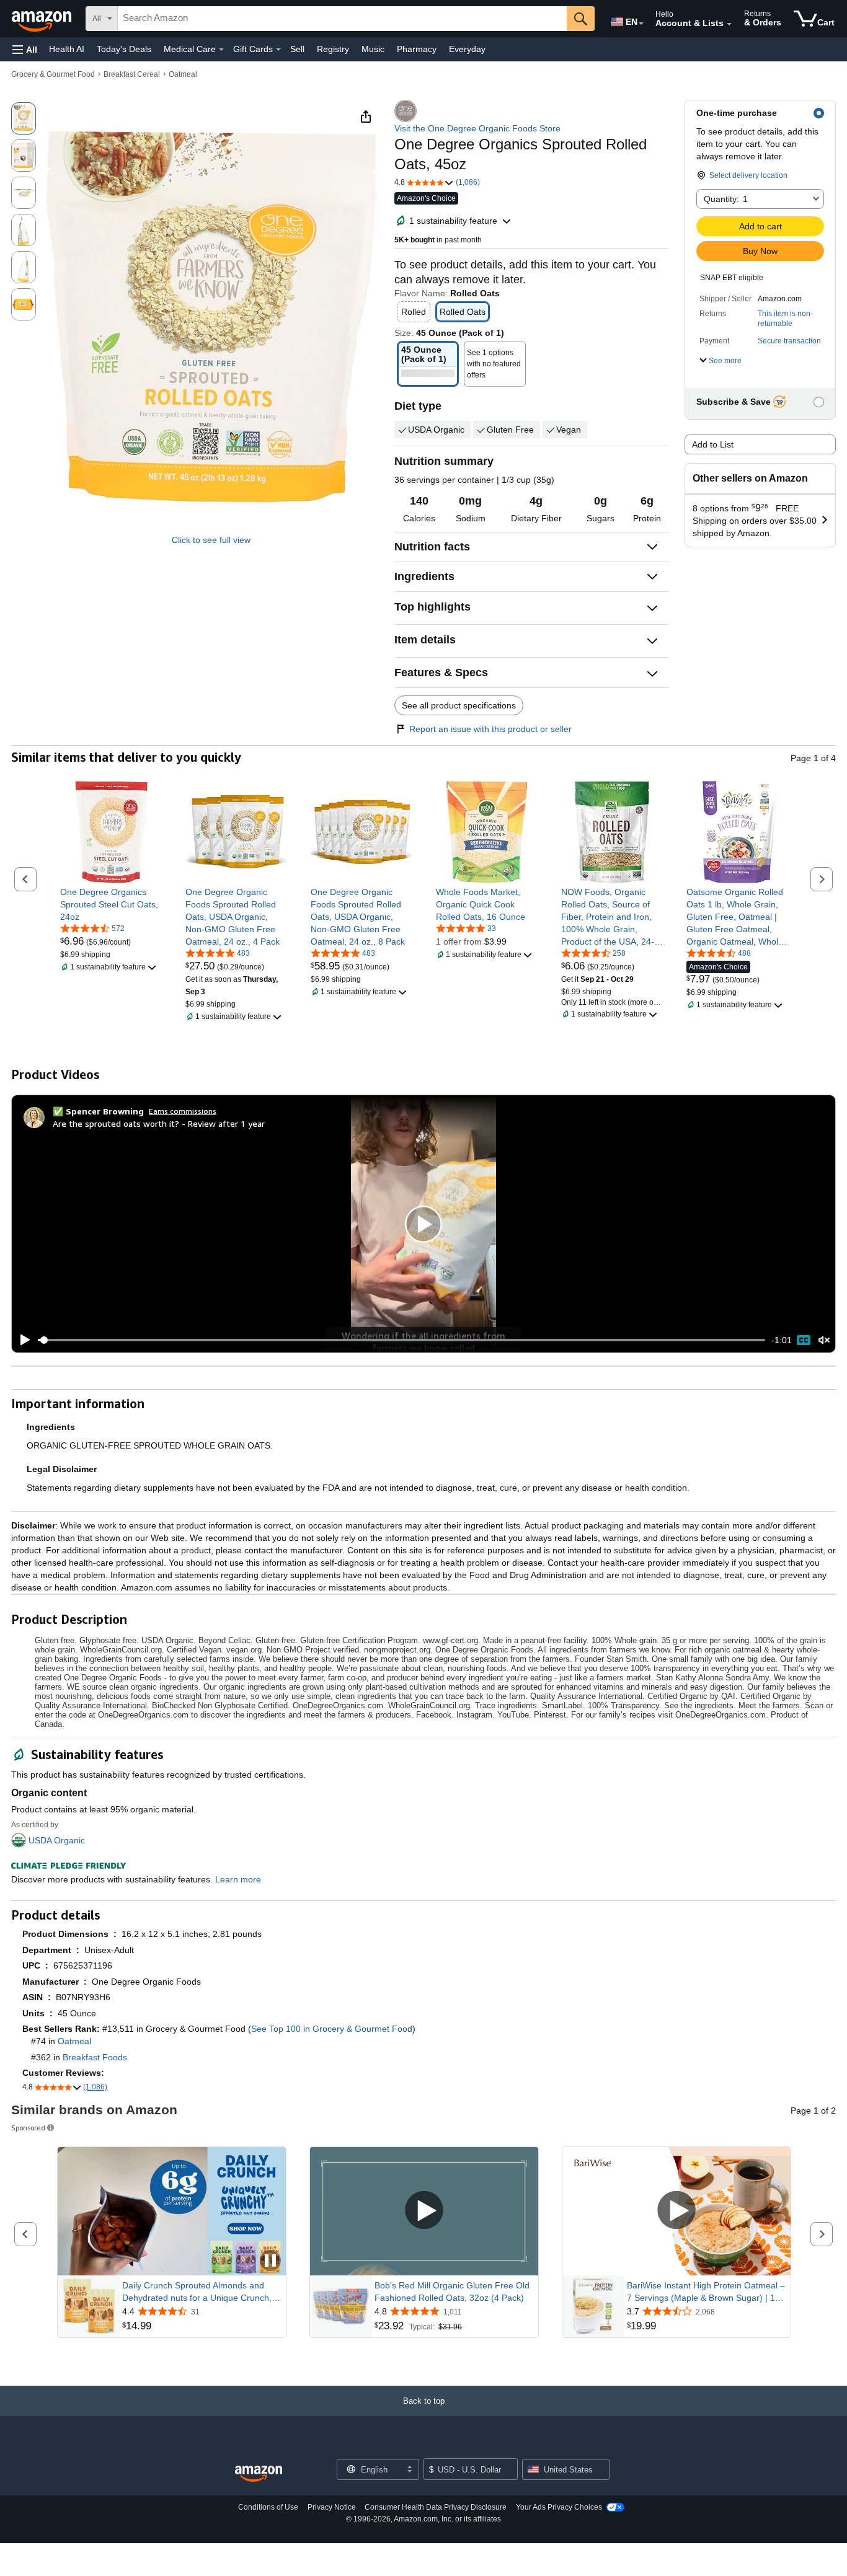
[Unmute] (824, 1340)
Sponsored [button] (28, 2128)
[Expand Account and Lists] (729, 24)
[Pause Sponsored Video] (270, 2261)
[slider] (401, 1340)
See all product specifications (459, 705)
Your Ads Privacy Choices (559, 2507)
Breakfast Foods (95, 2057)
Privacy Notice (332, 2507)
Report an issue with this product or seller (490, 729)
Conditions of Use (268, 2507)
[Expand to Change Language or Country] (641, 24)
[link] (111, 904)
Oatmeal (183, 74)
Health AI (67, 49)
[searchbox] (342, 19)
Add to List (713, 444)
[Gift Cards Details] (278, 50)
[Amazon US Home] (259, 2474)
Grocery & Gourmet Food (53, 74)
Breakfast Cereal (132, 74)
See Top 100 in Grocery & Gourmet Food (332, 2029)
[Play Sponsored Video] (424, 2211)
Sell (297, 49)
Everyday (467, 49)
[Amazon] (43, 19)
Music (373, 49)
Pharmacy (417, 49)
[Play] (22, 1340)
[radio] (24, 118)
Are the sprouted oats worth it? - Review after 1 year (159, 1123)
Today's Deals (124, 49)
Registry (333, 49)
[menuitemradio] (804, 1340)
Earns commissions (183, 1111)
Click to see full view (211, 540)
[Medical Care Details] (221, 50)
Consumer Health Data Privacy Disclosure (436, 2507)
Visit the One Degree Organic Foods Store (477, 128)
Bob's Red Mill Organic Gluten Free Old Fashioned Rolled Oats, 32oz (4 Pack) (452, 2291)
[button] (25, 49)
